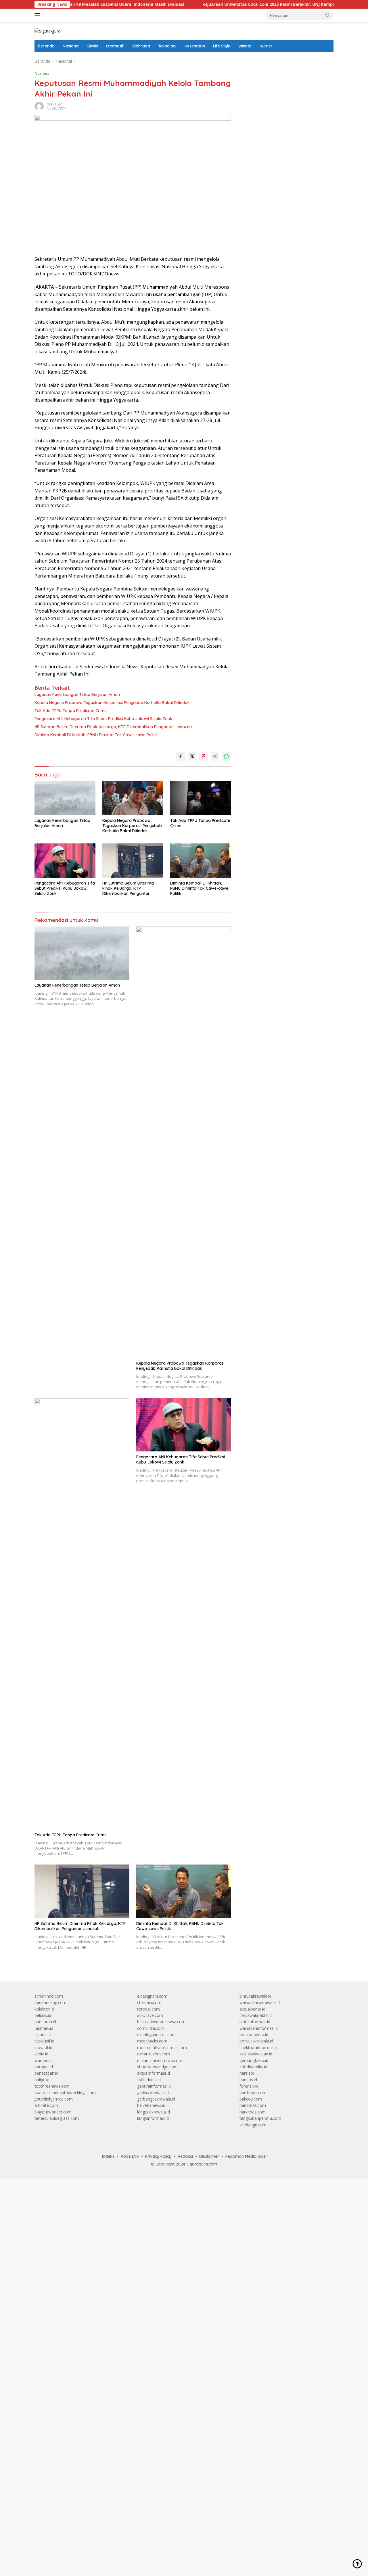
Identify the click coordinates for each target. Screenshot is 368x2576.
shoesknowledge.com (157, 2067)
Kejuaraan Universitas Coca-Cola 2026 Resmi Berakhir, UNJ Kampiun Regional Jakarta (240, 4)
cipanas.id (44, 2035)
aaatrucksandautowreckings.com (65, 2093)
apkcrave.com (150, 2015)
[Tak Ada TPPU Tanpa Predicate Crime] (201, 798)
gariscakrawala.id (153, 2093)
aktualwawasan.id (256, 2054)
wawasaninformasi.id (259, 2028)
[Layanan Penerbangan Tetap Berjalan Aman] (65, 798)
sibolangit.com (253, 2125)
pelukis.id (43, 2015)
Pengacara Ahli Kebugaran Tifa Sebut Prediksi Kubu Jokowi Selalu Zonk (103, 719)
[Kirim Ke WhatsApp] (227, 756)
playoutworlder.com (53, 2112)
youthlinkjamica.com (54, 2099)
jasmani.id (44, 2028)
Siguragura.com (202, 2164)
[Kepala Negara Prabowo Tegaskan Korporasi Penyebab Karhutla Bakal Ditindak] (133, 798)
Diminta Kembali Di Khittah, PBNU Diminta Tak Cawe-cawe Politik (96, 735)
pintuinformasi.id (255, 2022)
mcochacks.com (152, 2041)
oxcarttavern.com (154, 2054)
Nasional (71, 46)
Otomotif (115, 46)
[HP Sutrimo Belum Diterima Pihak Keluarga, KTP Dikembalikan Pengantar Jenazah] (133, 861)
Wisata (245, 46)
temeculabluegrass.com (57, 2118)
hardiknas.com (253, 2093)
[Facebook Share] (181, 756)
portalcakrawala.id (256, 2041)
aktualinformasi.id (154, 2073)
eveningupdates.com (156, 2035)
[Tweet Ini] (192, 756)
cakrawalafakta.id (256, 2015)
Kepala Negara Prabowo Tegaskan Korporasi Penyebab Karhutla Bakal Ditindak (112, 703)
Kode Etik (130, 2156)
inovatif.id (43, 2047)
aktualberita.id (252, 2009)
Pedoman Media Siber (246, 2156)
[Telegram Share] (215, 756)
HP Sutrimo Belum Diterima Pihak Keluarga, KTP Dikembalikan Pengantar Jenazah (113, 727)
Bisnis (93, 46)
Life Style (222, 46)
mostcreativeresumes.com (162, 2047)
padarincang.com (50, 2002)
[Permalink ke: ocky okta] (39, 106)
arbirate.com (46, 2105)
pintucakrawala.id (255, 1996)
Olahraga (141, 46)
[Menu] (38, 15)
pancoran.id (45, 2022)
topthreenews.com (52, 2086)
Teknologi (167, 46)
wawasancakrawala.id (260, 2002)
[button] (328, 15)
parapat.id (44, 2067)
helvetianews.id (151, 2105)
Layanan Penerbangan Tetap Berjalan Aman (77, 695)
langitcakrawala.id (154, 2112)
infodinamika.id (253, 2067)
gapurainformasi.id (154, 2086)
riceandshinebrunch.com (160, 2060)
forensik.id (249, 2086)
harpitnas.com (253, 2105)
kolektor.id (44, 2009)
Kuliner (266, 46)
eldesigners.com (152, 1996)
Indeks (108, 2156)
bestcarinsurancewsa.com (161, 2022)
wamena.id (45, 2060)
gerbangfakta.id (254, 2060)
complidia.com (151, 2028)
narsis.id (247, 2073)
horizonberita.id (254, 2035)
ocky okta (54, 104)
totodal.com (148, 2009)
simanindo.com (49, 1996)
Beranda (46, 46)
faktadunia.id (149, 2080)
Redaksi (185, 2156)
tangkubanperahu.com (260, 2118)
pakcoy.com (251, 2099)
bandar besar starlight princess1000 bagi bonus (283, 61)
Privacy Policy (158, 2156)
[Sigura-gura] (47, 31)
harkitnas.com (253, 2112)
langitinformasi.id (153, 2118)
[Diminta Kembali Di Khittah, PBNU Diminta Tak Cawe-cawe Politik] (201, 861)
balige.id (42, 2080)
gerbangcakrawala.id (156, 2099)
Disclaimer (209, 2156)
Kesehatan (195, 46)
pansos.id (248, 2080)
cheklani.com (149, 2002)
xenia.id (41, 2054)
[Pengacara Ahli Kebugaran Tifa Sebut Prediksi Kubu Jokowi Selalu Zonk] (65, 861)
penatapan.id (46, 2073)
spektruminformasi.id (259, 2047)
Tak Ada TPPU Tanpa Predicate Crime (71, 711)
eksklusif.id (44, 2041)
